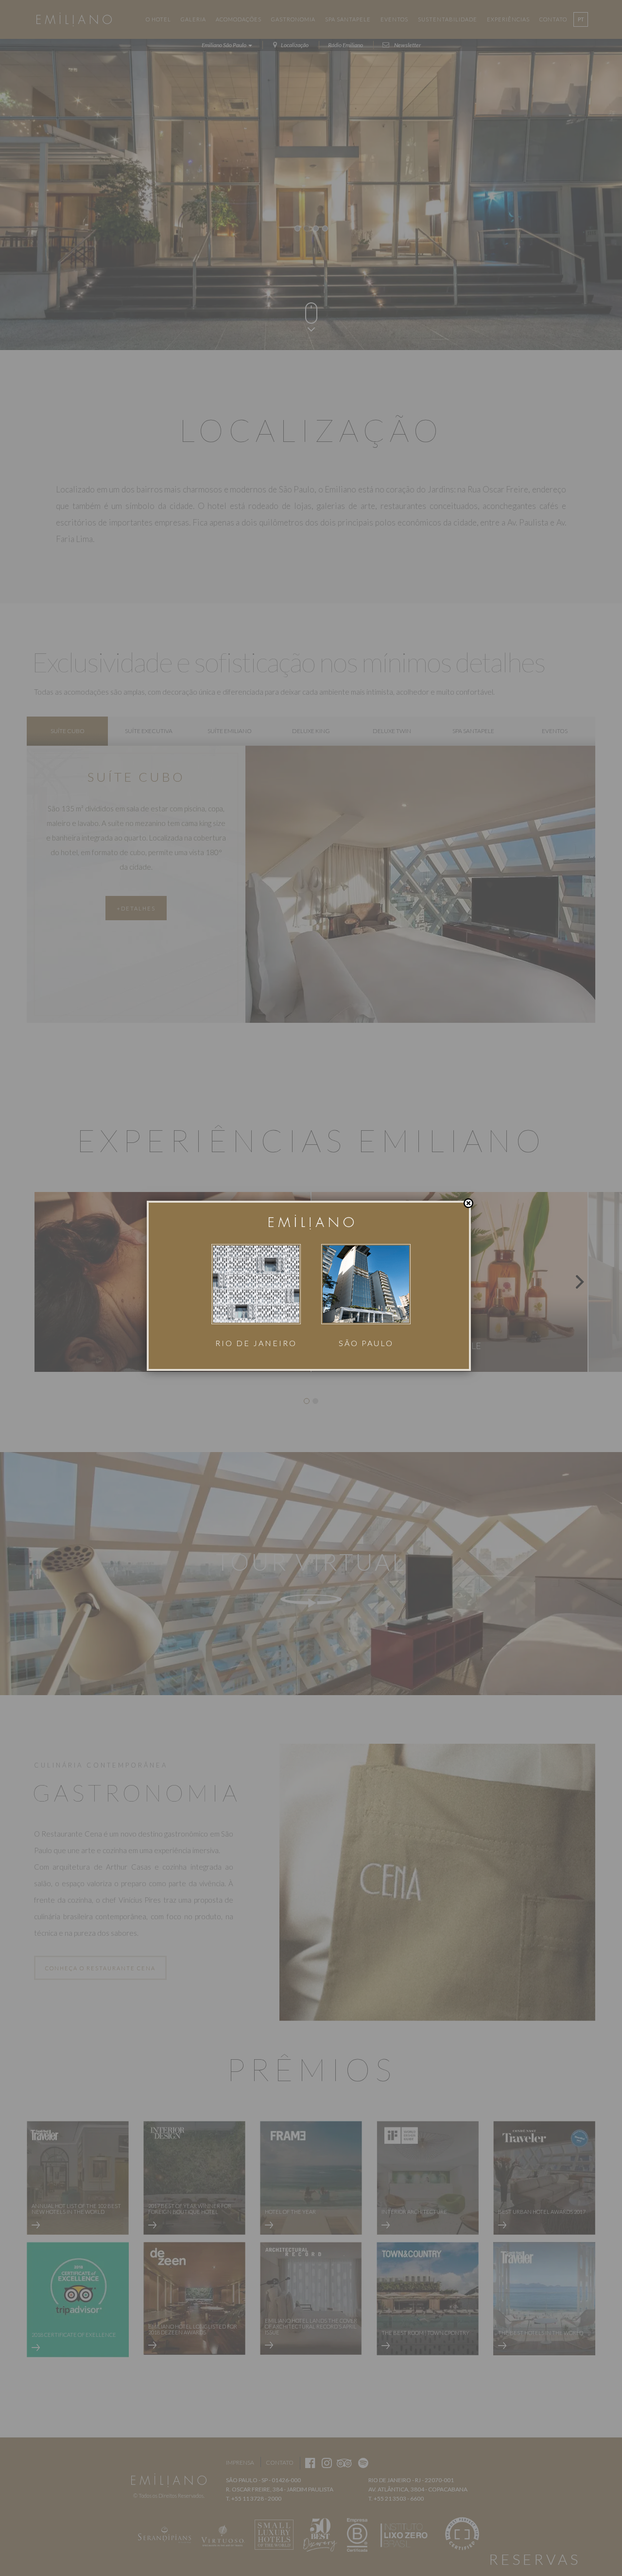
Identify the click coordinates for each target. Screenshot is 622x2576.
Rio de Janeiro (256, 1343)
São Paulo (366, 1343)
